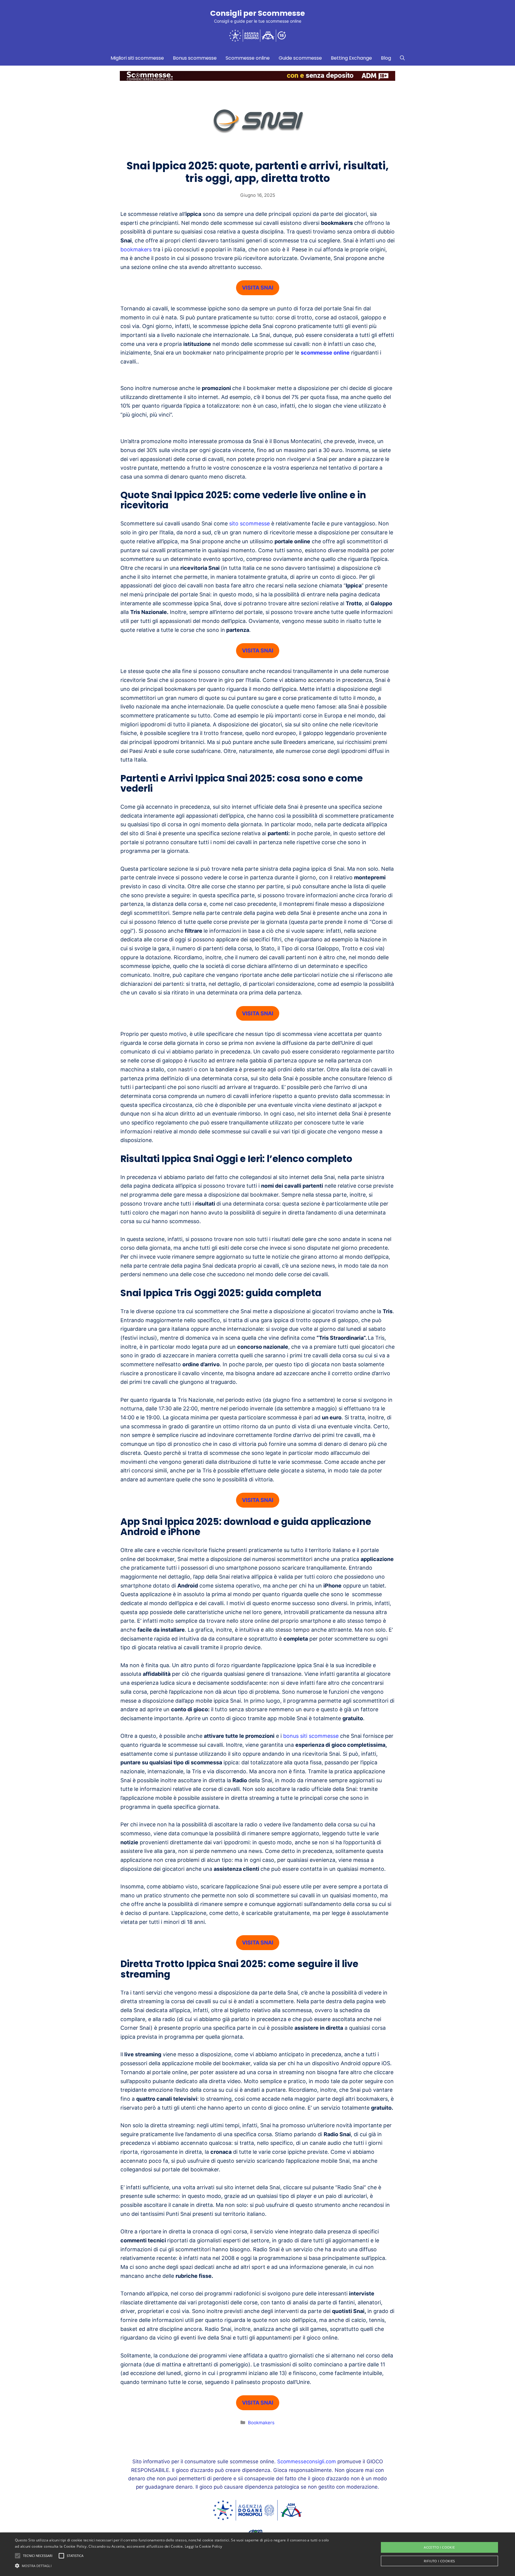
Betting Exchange (351, 58)
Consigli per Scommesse (257, 13)
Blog (386, 58)
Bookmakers (261, 2423)
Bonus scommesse (195, 58)
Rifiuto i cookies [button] (439, 2561)
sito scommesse (249, 523)
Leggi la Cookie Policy (204, 2546)
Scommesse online (248, 58)
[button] (173, 2566)
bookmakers (136, 249)
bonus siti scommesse (311, 1736)
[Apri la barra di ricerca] (402, 58)
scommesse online (325, 353)
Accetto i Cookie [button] (439, 2547)
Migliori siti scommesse (137, 58)
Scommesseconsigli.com (307, 2461)
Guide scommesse (300, 58)
